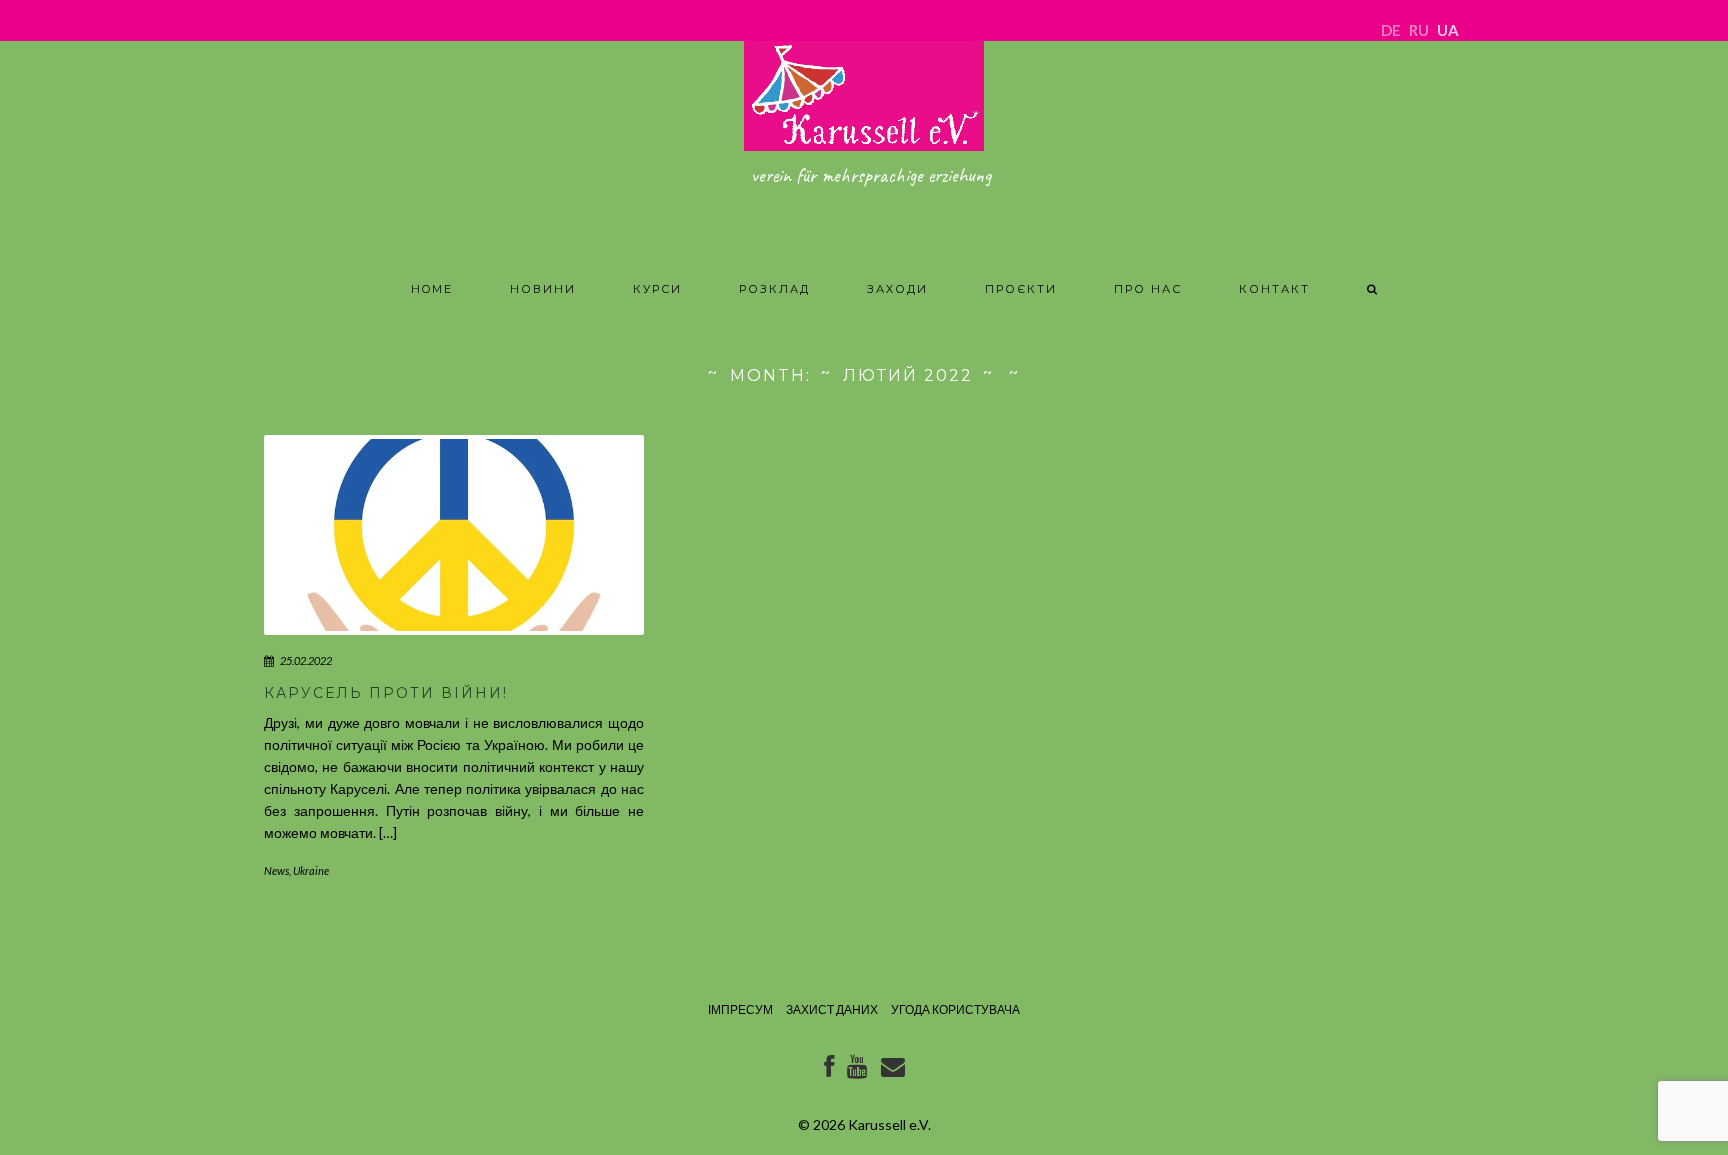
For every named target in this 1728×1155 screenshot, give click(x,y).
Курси (657, 289)
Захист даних (832, 1009)
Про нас (1148, 289)
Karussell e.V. (889, 1124)
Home (432, 289)
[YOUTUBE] (857, 1070)
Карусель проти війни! (386, 693)
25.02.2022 (306, 660)
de (1391, 30)
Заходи (897, 289)
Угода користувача (955, 1009)
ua (1448, 30)
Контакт (1274, 289)
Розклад (774, 289)
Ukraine (311, 870)
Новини (543, 289)
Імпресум (740, 1009)
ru (1419, 30)
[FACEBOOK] (829, 1070)
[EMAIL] (893, 1070)
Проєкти (1021, 289)
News (276, 870)
